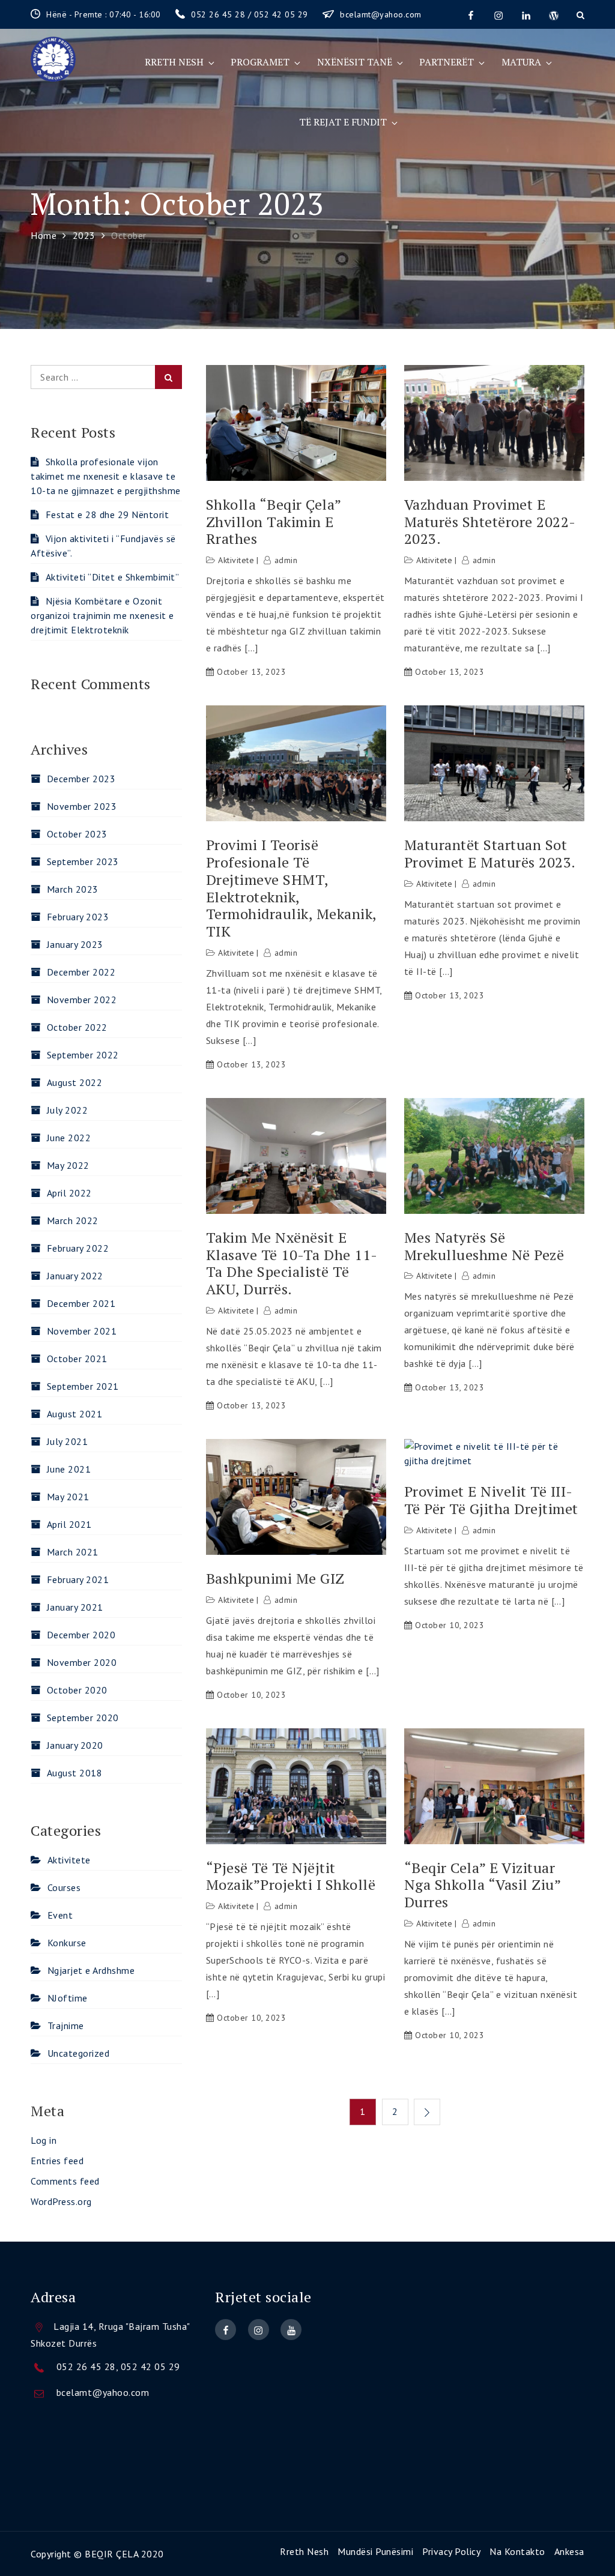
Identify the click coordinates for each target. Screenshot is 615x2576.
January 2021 (75, 1607)
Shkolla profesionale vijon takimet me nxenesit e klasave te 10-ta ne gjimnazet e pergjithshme (106, 476)
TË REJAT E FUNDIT (343, 122)
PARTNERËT (447, 62)
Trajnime (66, 2026)
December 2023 (81, 779)
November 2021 (82, 1331)
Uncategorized (78, 2053)
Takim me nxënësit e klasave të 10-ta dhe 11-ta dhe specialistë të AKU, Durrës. (292, 1263)
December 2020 (81, 1635)
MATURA (521, 62)
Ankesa (569, 2551)
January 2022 (75, 1276)
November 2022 (82, 1000)
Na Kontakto (517, 2551)
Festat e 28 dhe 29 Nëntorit (107, 514)
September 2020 (83, 1718)
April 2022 (69, 1193)
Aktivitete (236, 560)
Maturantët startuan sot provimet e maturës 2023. (490, 854)
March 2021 (73, 1552)
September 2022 (83, 1055)
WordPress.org (61, 2201)
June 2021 (69, 1469)
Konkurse (67, 1943)
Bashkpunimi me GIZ (275, 1579)
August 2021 (74, 1414)
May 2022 (68, 1165)
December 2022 (81, 972)
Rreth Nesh (304, 2551)
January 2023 (75, 944)
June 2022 (69, 1138)
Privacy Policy (451, 2551)
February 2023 (78, 917)
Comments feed (65, 2181)
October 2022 (77, 1027)
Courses (64, 1887)
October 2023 (77, 834)
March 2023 (73, 889)
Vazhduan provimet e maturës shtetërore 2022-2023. (490, 522)
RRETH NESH (174, 62)
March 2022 (73, 1220)
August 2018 (74, 1773)
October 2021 (77, 1359)
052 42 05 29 (150, 2366)
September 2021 (83, 1386)
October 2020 (77, 1690)
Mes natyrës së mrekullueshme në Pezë (484, 1246)
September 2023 (83, 861)
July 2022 (67, 1110)
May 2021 (68, 1497)
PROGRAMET (260, 62)
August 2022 (74, 1082)
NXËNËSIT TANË (355, 62)
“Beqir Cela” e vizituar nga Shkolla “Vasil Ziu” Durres (483, 1885)
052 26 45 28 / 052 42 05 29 (251, 14)
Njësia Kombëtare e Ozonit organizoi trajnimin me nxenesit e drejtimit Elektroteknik (102, 615)
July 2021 (67, 1441)
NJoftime (68, 1998)
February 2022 (78, 1248)
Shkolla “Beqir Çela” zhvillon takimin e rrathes (274, 522)
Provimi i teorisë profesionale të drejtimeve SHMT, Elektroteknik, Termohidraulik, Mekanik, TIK (291, 888)
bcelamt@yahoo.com (381, 14)
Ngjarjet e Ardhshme (91, 1970)
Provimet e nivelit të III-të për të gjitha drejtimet (491, 1500)
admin (286, 560)
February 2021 (78, 1579)
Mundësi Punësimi (375, 2551)
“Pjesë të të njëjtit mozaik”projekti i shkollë (291, 1877)
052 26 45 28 (86, 2366)
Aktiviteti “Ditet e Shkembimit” (112, 577)
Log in (44, 2140)
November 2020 (82, 1662)
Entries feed (57, 2161)
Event (60, 1915)
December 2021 (81, 1303)
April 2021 (69, 1524)
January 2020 (75, 1745)
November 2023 (82, 806)
